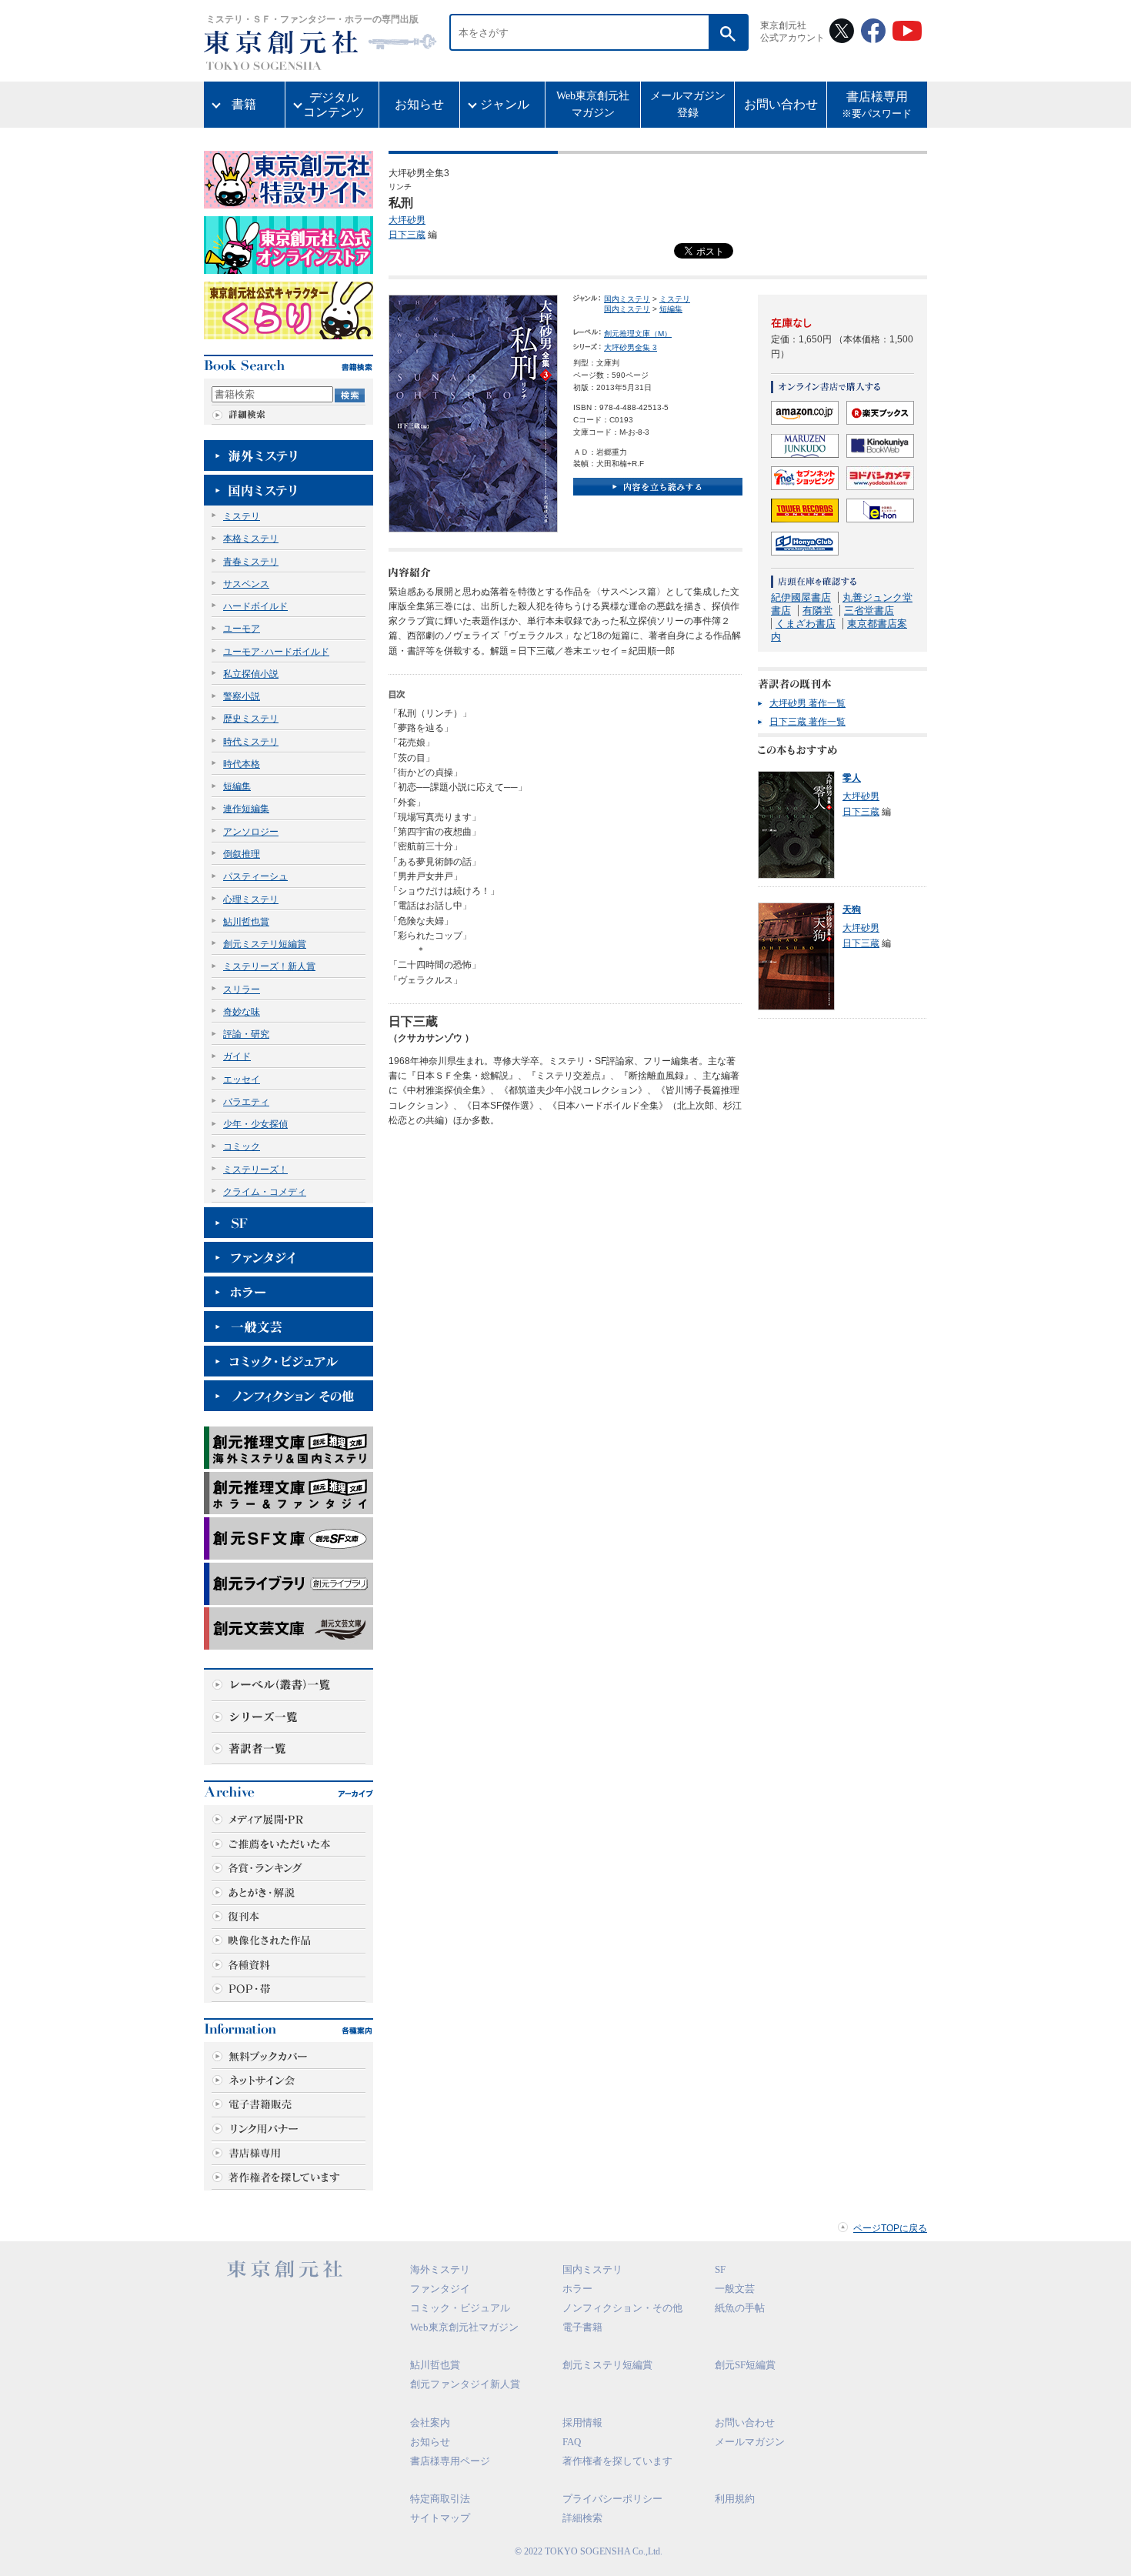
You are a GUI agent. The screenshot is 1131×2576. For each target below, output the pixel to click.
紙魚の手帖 (740, 2308)
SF (720, 2269)
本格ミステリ (251, 539)
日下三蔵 (407, 235)
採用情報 (582, 2423)
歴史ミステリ (251, 719)
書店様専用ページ (450, 2461)
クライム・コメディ (265, 1192)
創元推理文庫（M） (638, 334)
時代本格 (242, 764)
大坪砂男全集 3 (631, 347)
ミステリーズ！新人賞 (269, 966)
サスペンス (246, 584)
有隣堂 (817, 611)
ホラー (577, 2289)
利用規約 (735, 2499)
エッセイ (242, 1079)
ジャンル (505, 104)
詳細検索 (582, 2518)
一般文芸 (735, 2289)
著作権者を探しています (617, 2461)
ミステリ (242, 516)
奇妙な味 (242, 1012)
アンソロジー (251, 832)
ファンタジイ (440, 2289)
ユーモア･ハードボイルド (276, 652)
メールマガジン (750, 2442)
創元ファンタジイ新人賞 (465, 2384)
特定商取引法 (440, 2499)
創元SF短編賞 (745, 2365)
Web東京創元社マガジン (593, 104)
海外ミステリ (440, 2269)
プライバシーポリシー (612, 2499)
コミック (242, 1146)
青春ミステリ (251, 562)
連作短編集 (246, 809)
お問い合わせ (781, 104)
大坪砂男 (407, 220)
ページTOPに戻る (890, 2228)
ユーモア (242, 629)
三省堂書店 (869, 611)
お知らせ (419, 104)
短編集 (237, 786)
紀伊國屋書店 (801, 597)
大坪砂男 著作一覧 (807, 703)
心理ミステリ (251, 899)
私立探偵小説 (251, 674)
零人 (852, 778)
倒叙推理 (242, 854)
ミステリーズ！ (255, 1170)
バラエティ (246, 1102)
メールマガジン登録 (688, 104)
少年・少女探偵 (255, 1124)
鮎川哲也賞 (246, 922)
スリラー (242, 989)
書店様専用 (877, 105)
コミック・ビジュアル (460, 2308)
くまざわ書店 (806, 624)
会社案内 (430, 2423)
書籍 (244, 104)
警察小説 (242, 696)
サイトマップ (440, 2518)
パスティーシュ (255, 876)
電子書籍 (582, 2327)
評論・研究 (246, 1034)
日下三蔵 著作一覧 (807, 722)
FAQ (572, 2442)
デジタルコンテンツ (334, 105)
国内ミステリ (627, 299)
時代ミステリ (251, 742)
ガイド (237, 1056)
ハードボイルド (255, 606)
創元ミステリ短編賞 (265, 944)
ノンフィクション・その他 (622, 2308)
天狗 (852, 909)
